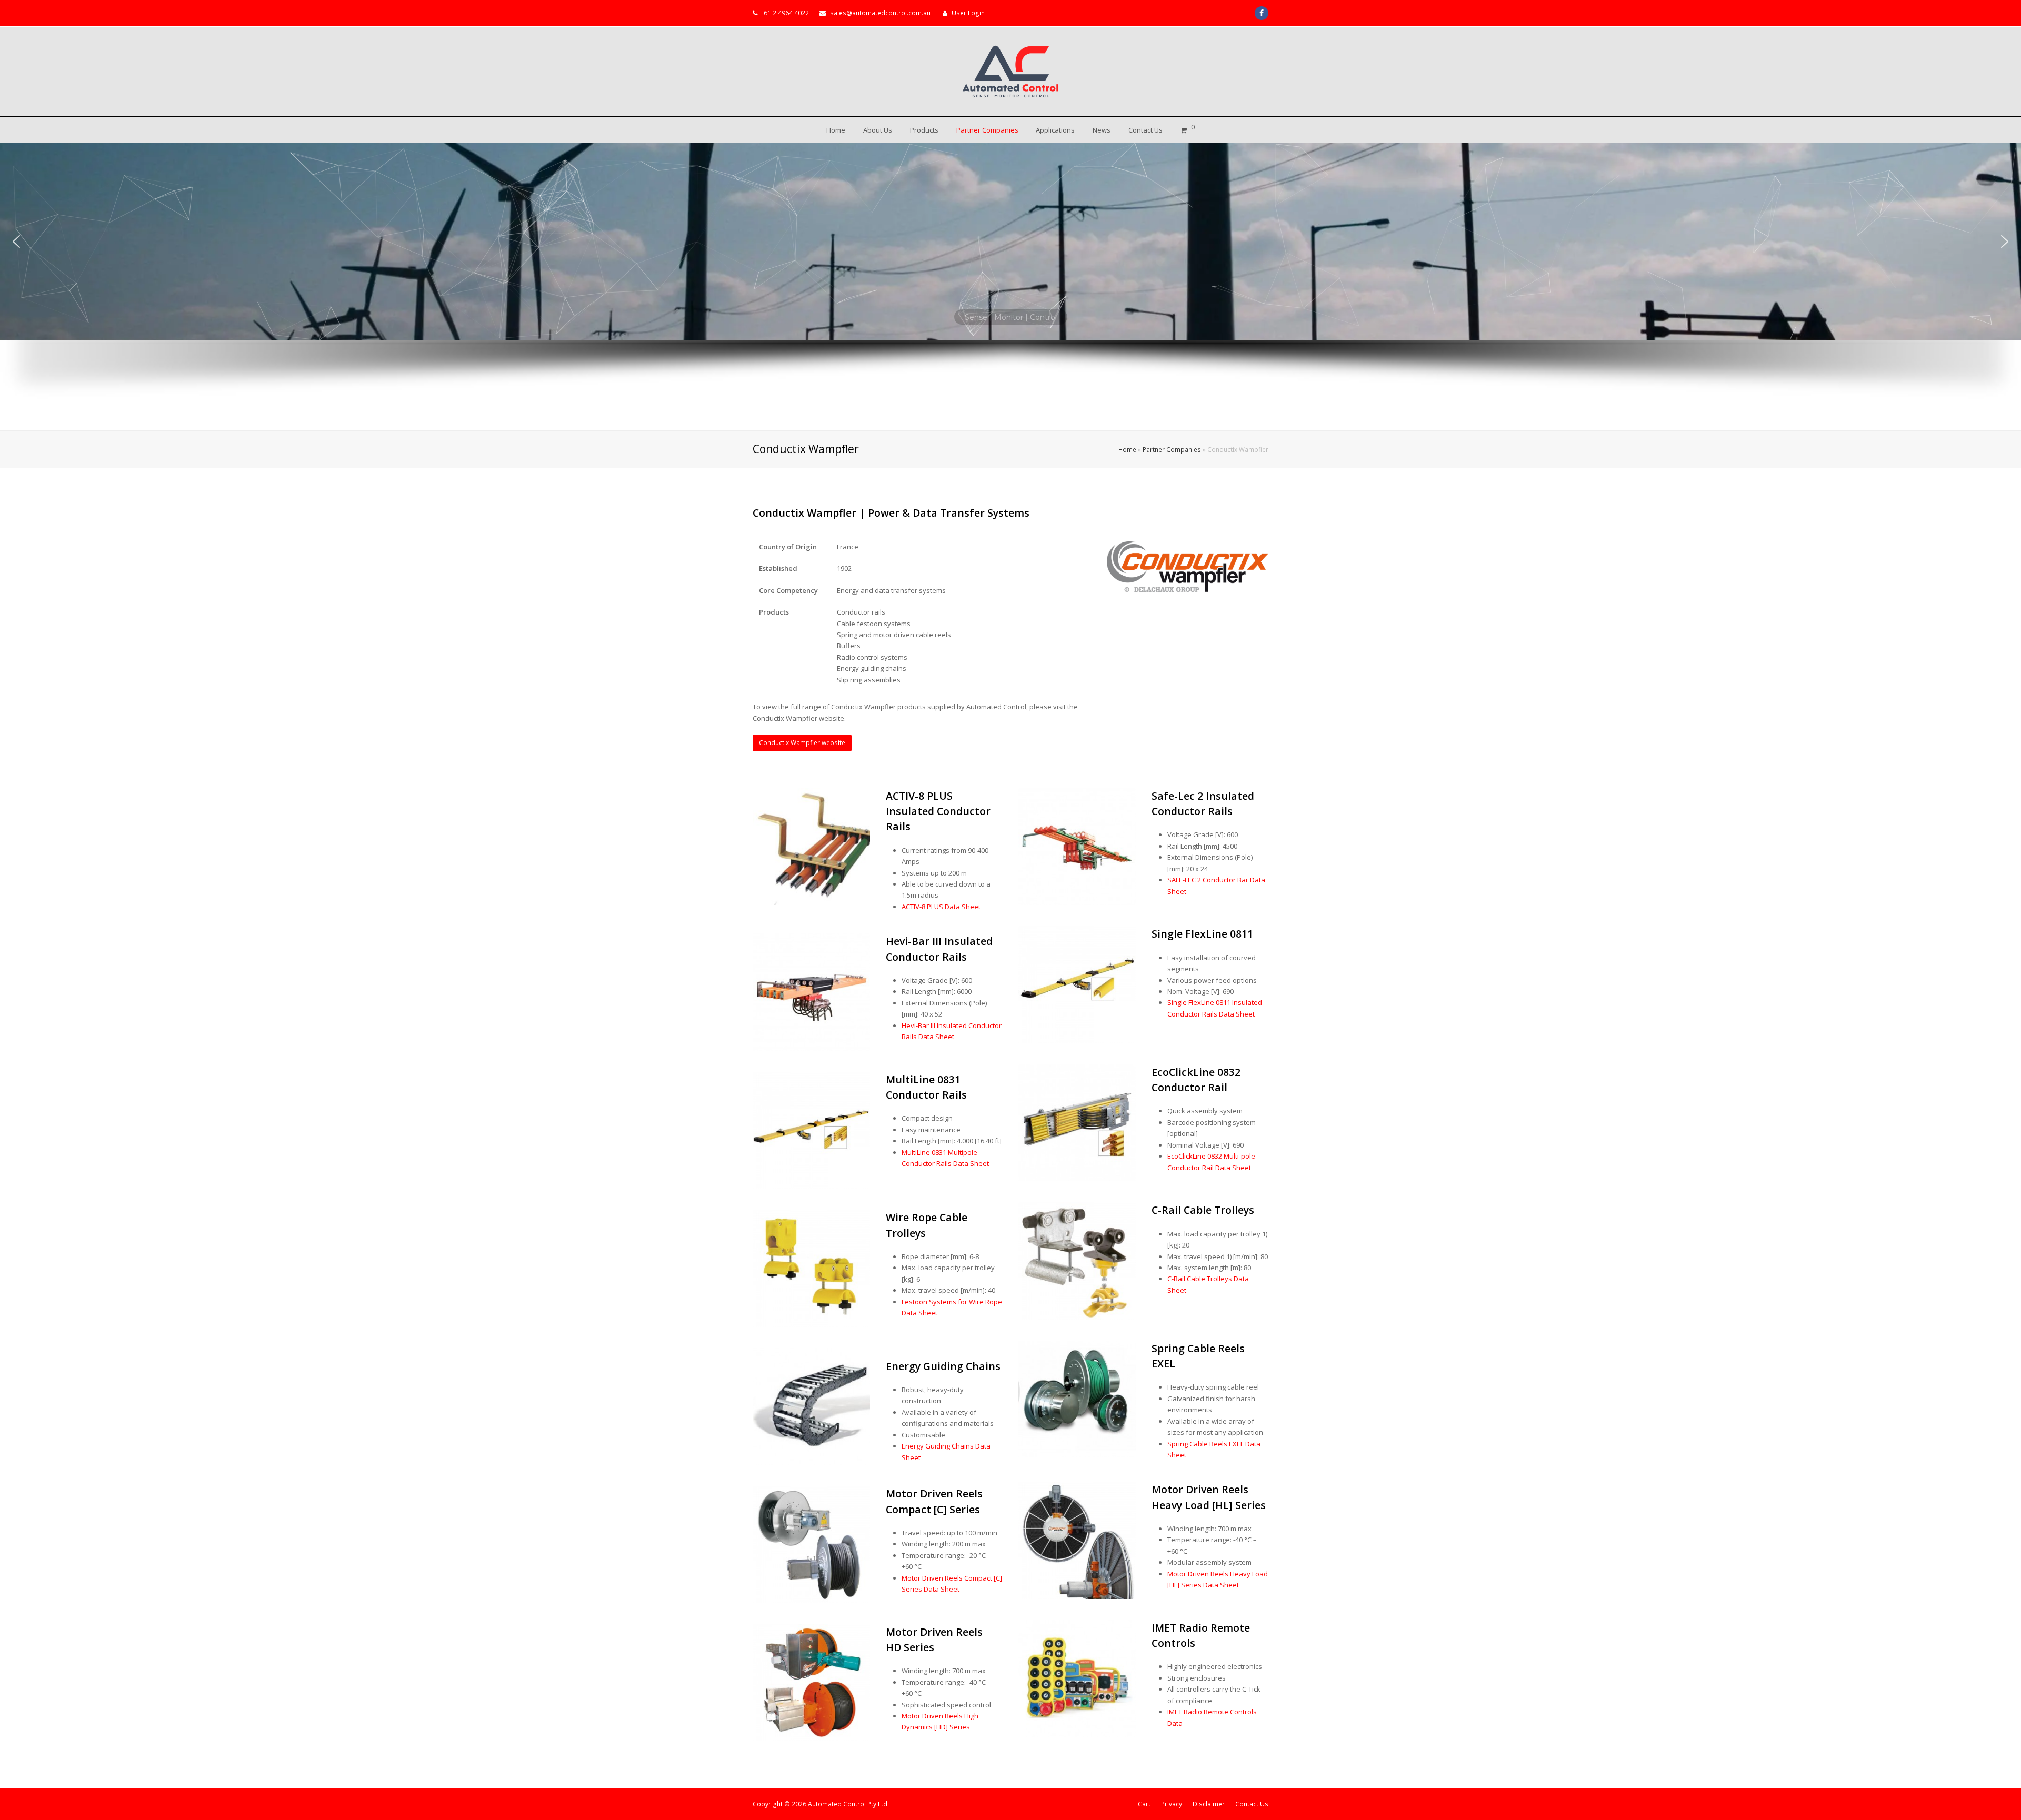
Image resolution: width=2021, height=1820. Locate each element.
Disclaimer (1209, 1804)
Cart (1144, 1804)
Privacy (1172, 1804)
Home (1127, 449)
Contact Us (1252, 1804)
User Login (968, 13)
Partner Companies (1172, 449)
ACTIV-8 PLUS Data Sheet (941, 907)
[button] (16, 242)
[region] (1010, 287)
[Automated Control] (1010, 72)
